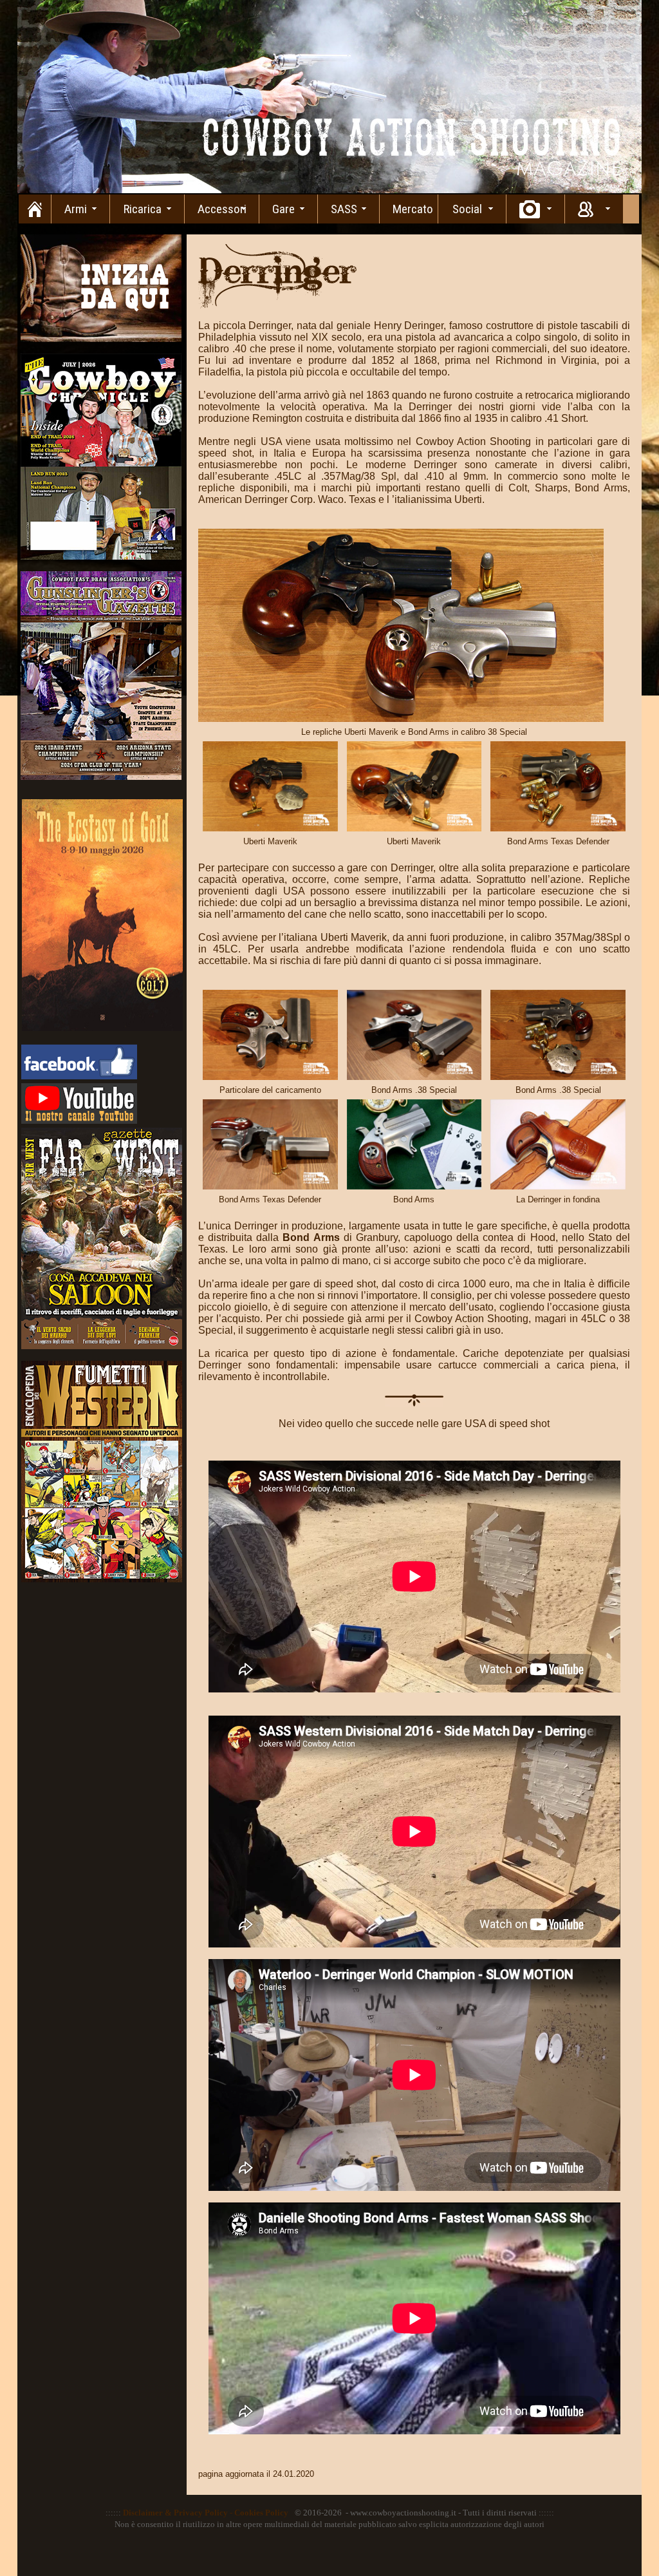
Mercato (413, 209)
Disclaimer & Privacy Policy (175, 2513)
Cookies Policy (261, 2513)
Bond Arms (313, 1237)
